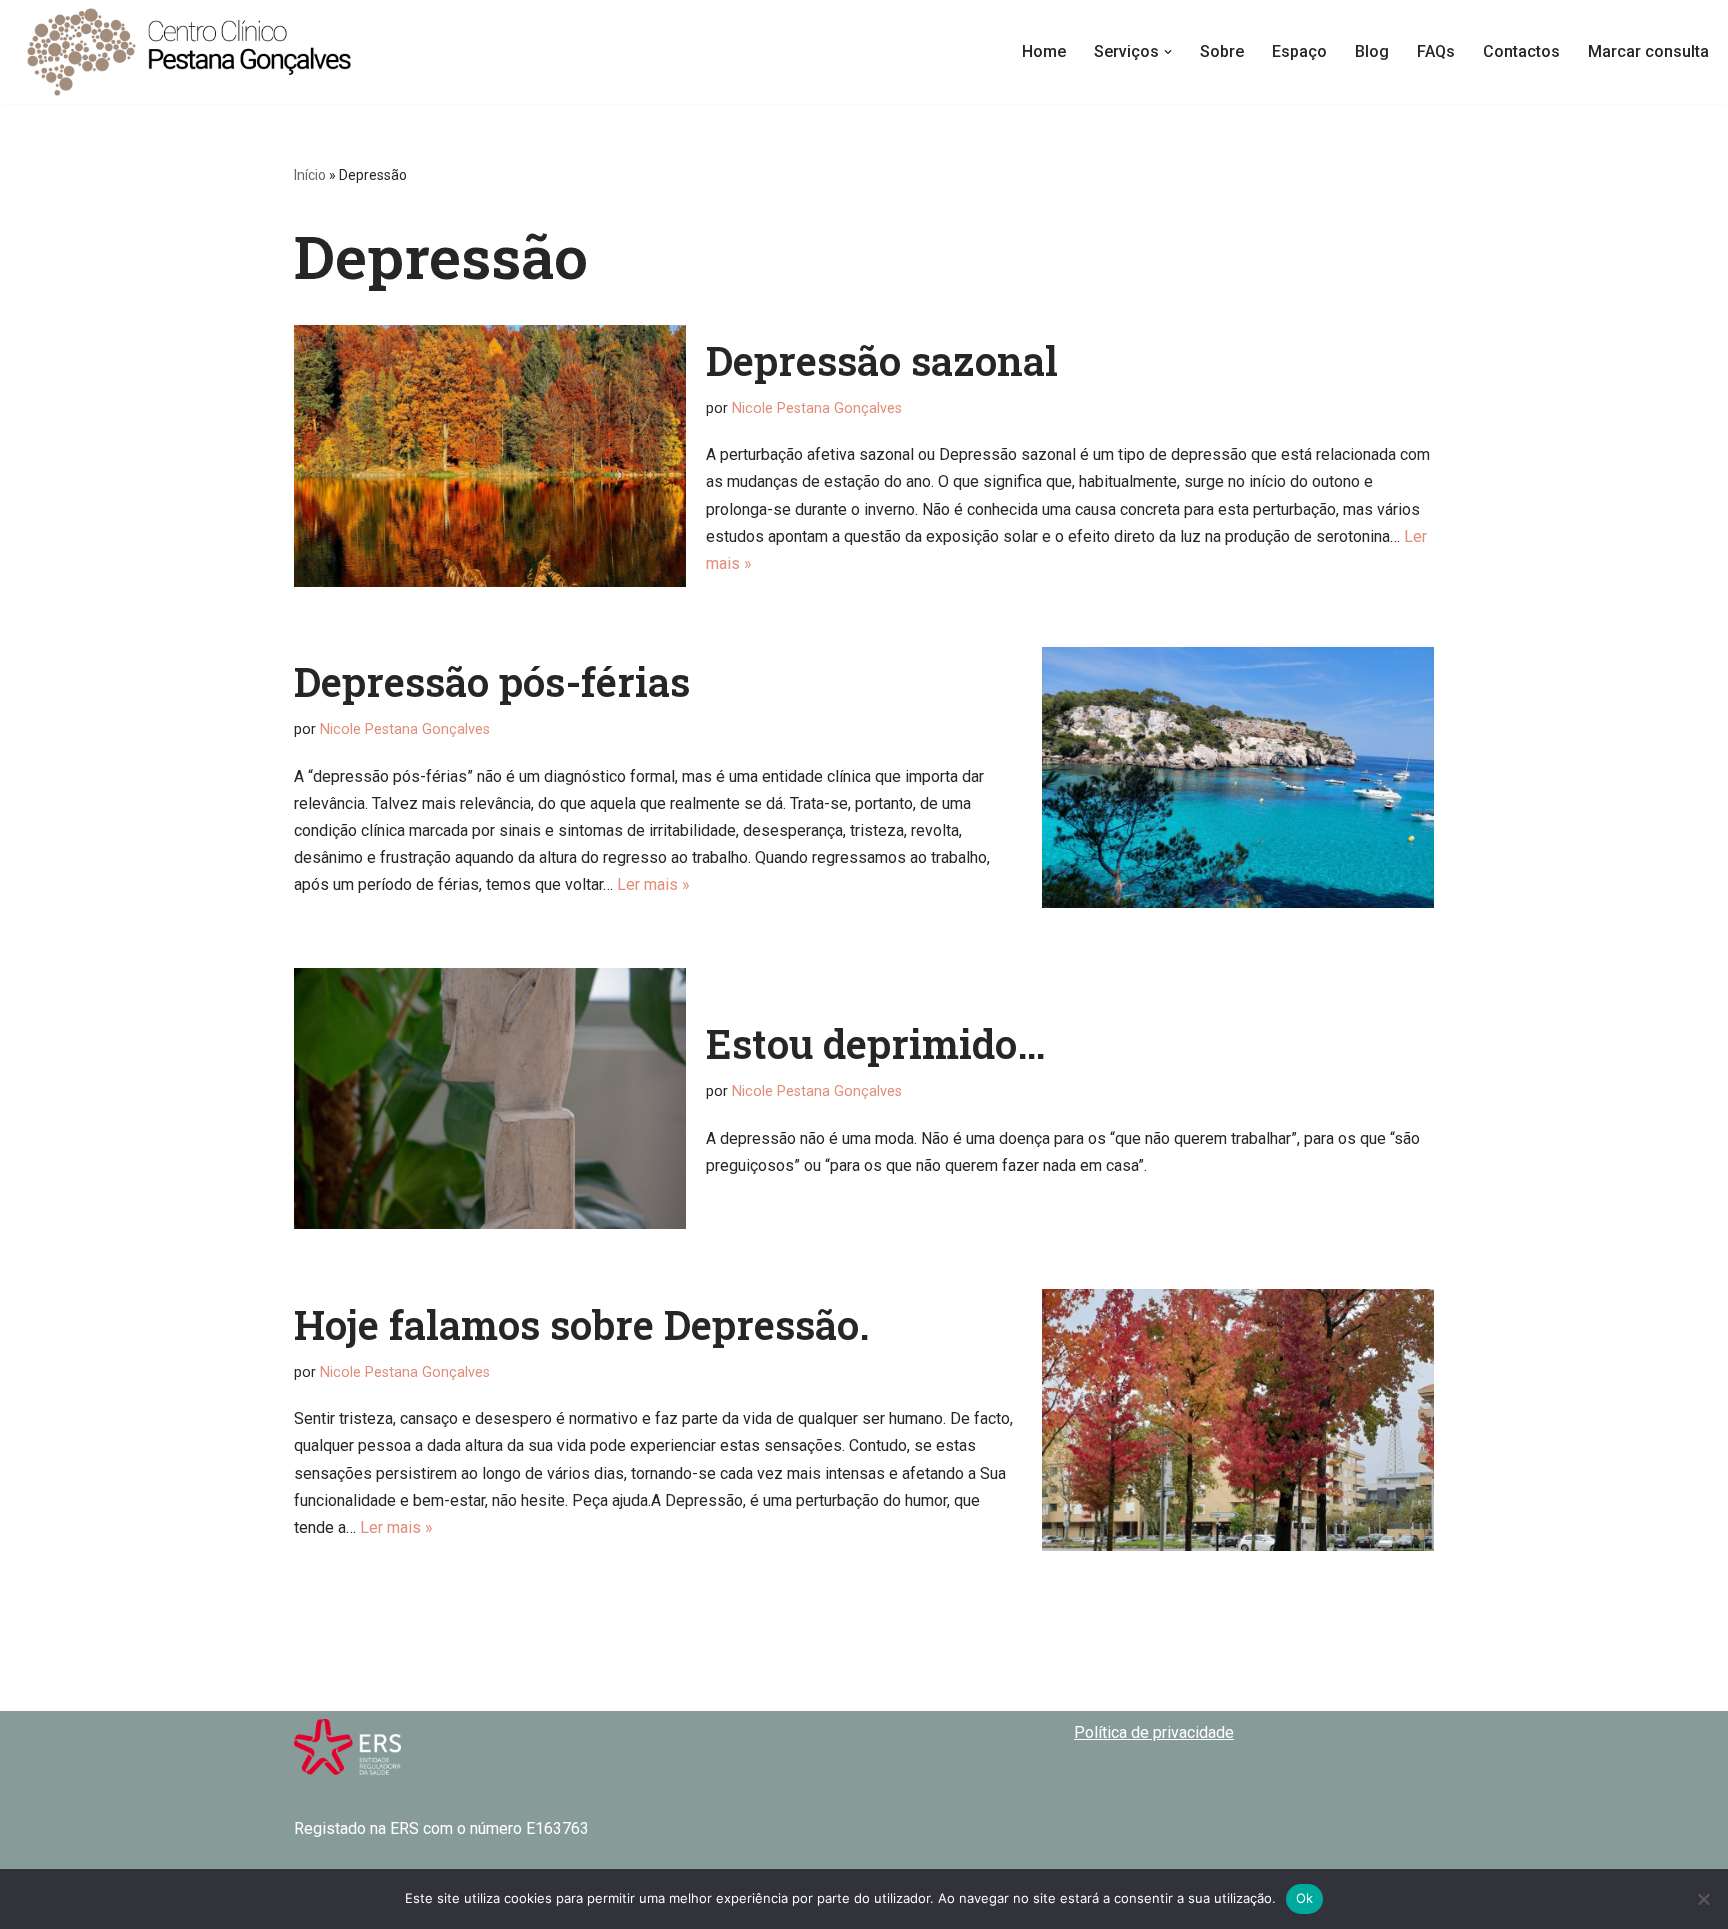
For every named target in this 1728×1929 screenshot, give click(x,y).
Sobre (1222, 51)
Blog (1372, 51)
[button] (1168, 52)
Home (1044, 51)
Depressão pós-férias (492, 681)
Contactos (1521, 51)
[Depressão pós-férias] (1238, 777)
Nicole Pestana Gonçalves (817, 408)
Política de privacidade (1154, 1732)
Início (310, 175)
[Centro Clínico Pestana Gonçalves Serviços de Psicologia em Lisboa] (190, 52)
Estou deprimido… (875, 1043)
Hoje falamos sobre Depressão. (582, 1324)
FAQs (1436, 51)
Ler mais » (653, 884)
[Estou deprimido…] (490, 1098)
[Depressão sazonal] (490, 455)
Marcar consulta (1648, 51)
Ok (1305, 1898)
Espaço (1299, 51)
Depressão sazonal (882, 360)
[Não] (1703, 1899)
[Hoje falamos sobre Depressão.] (1238, 1419)
